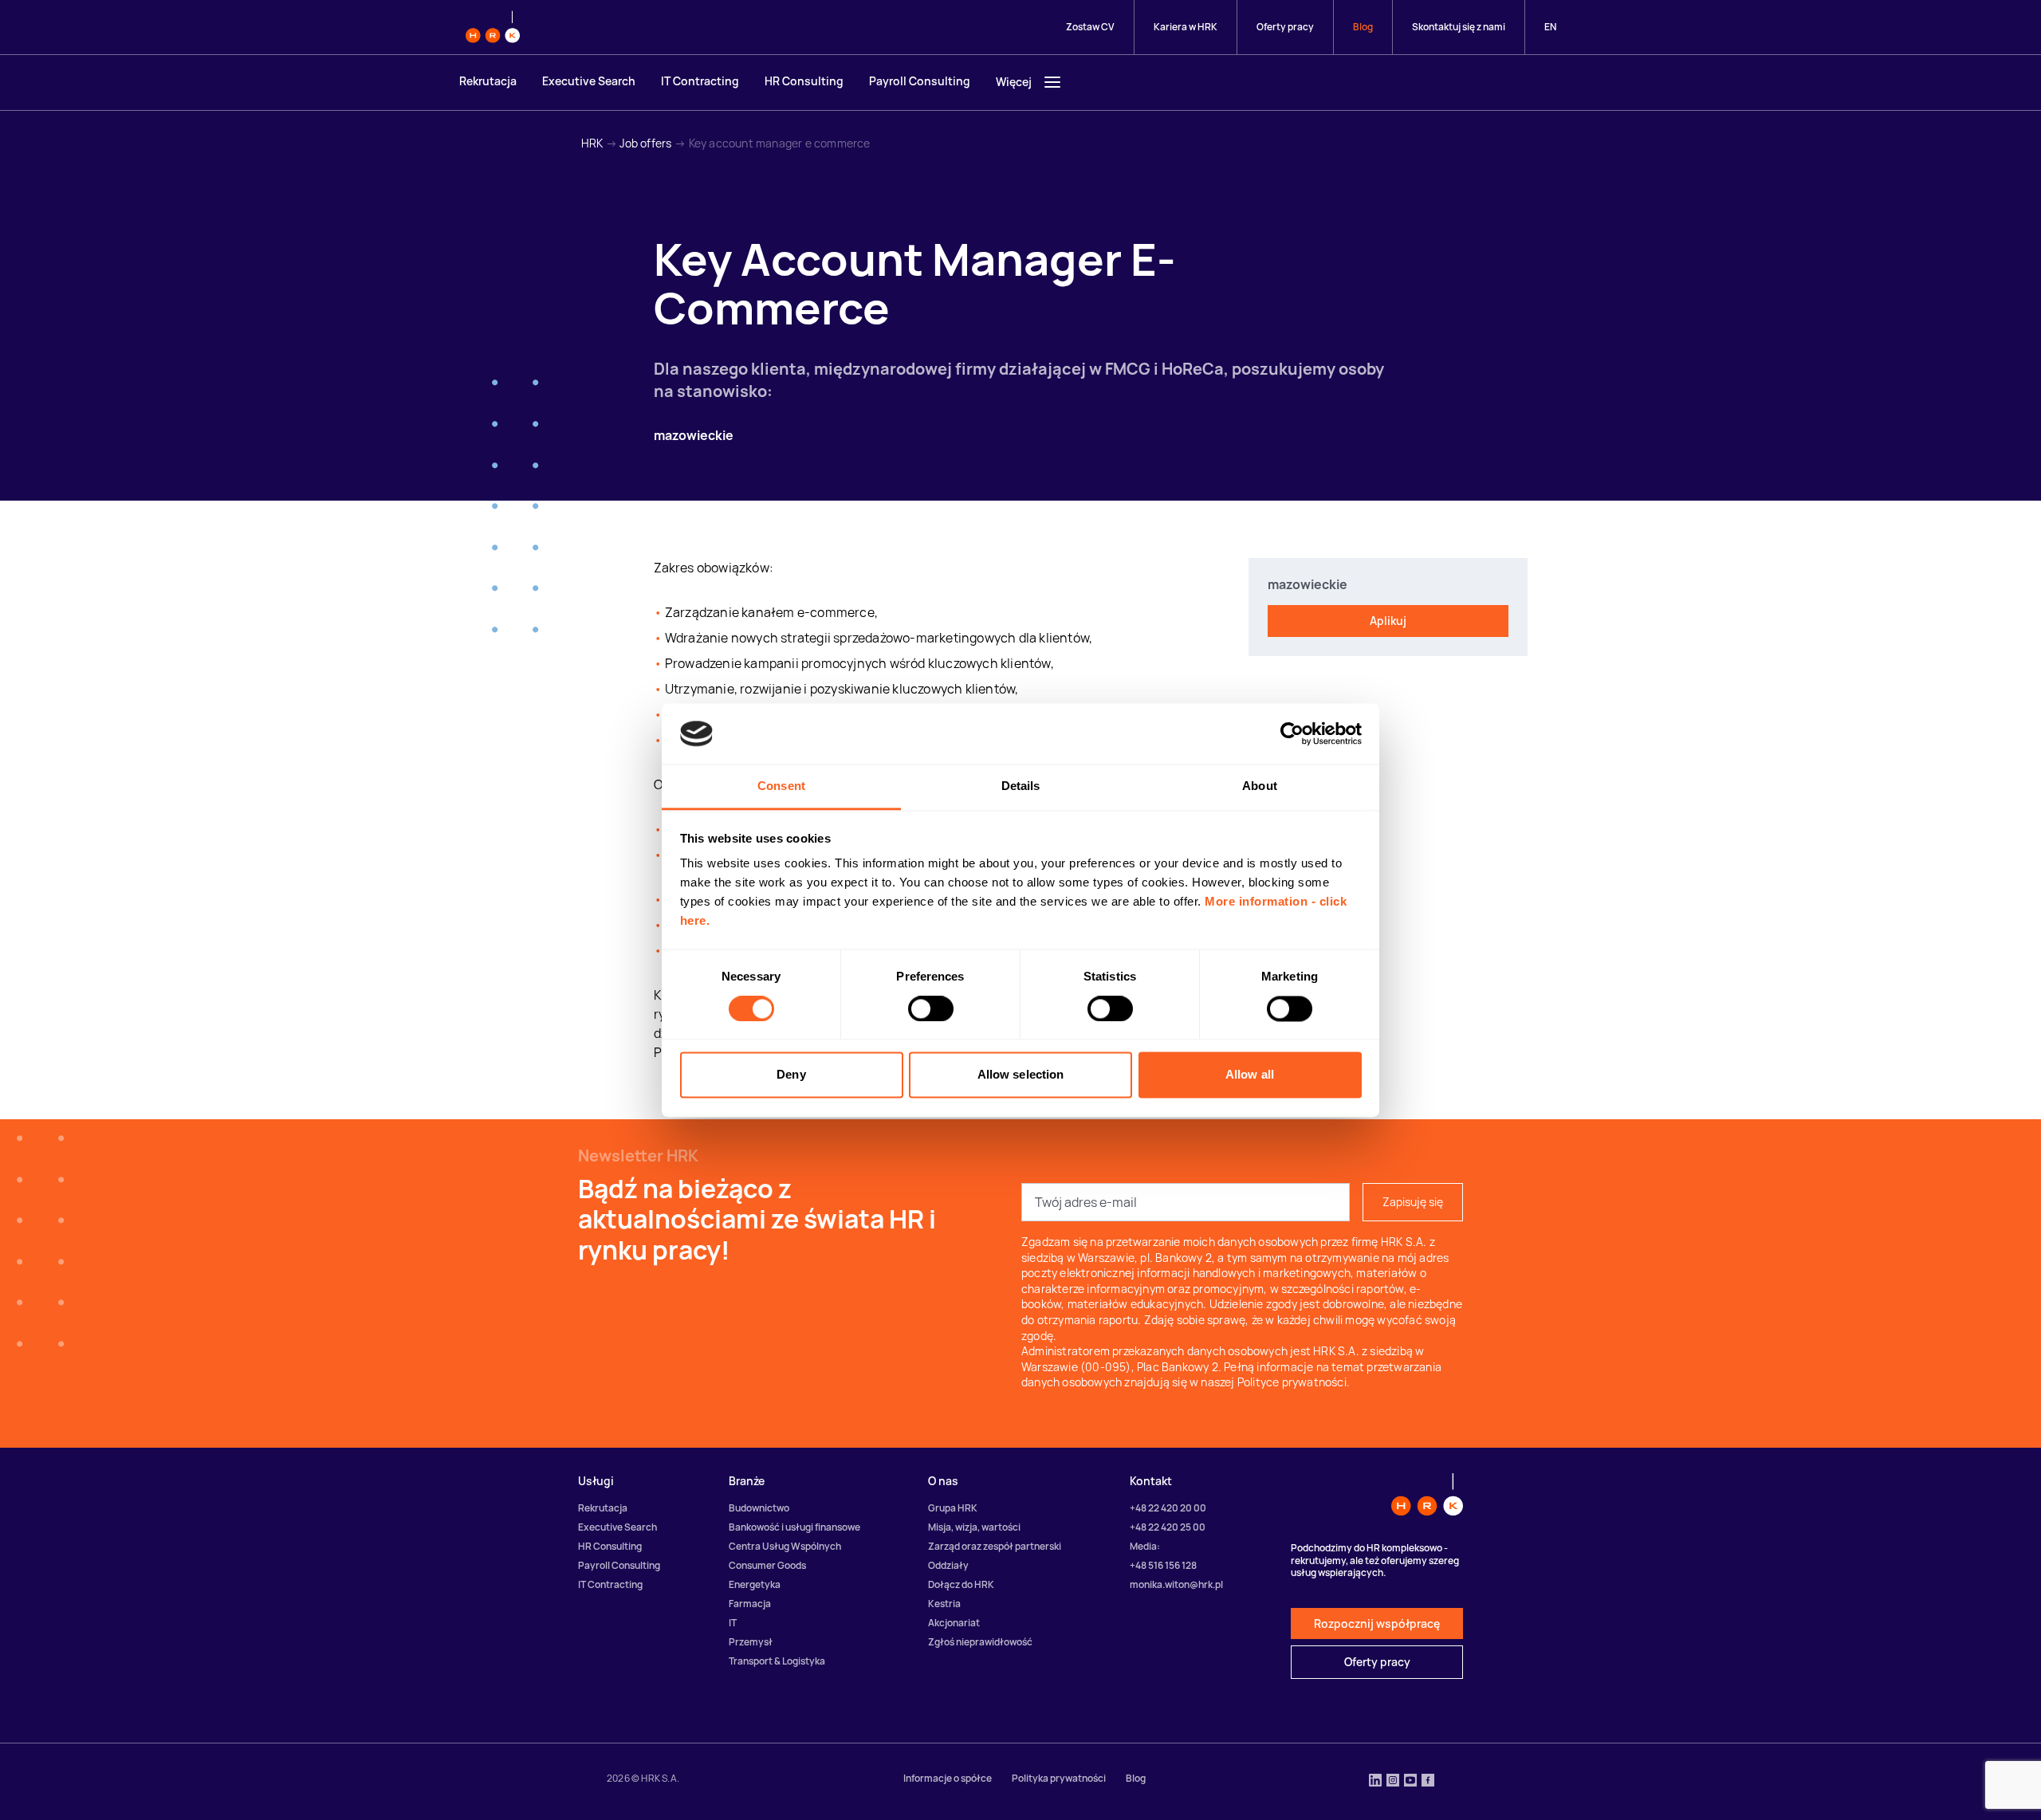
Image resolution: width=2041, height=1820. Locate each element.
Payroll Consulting (920, 81)
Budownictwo (759, 1508)
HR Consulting (804, 81)
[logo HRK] (493, 27)
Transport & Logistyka (777, 1661)
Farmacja (750, 1604)
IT (733, 1623)
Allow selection (1021, 1075)
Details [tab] (1021, 786)
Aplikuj (1388, 621)
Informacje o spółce (948, 1778)
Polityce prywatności (1292, 1382)
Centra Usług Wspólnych (785, 1546)
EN (1550, 27)
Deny (791, 1075)
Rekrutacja (488, 81)
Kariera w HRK (1186, 27)
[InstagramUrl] (1393, 1782)
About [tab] (1260, 786)
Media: (1145, 1546)
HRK (592, 143)
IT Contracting (700, 81)
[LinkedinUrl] (1375, 1782)
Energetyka (755, 1584)
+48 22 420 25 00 (1168, 1527)
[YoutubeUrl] (1410, 1782)
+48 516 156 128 (1163, 1565)
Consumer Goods (767, 1565)
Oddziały (948, 1565)
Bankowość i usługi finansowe (794, 1527)
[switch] (931, 1008)
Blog (1363, 27)
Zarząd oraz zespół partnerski (995, 1546)
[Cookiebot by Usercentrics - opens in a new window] (1292, 733)
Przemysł (751, 1642)
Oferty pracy (1285, 27)
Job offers (645, 143)
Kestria (944, 1604)
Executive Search (589, 81)
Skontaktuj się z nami (1459, 27)
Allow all (1250, 1075)
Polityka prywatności (1059, 1778)
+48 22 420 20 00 (1168, 1508)
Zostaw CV (1090, 27)
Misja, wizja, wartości (974, 1527)
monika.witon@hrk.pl (1176, 1584)
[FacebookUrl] (1428, 1782)
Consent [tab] (781, 786)
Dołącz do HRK (961, 1584)
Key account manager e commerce (780, 143)
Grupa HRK (953, 1508)
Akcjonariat (954, 1623)
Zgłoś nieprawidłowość (980, 1642)
